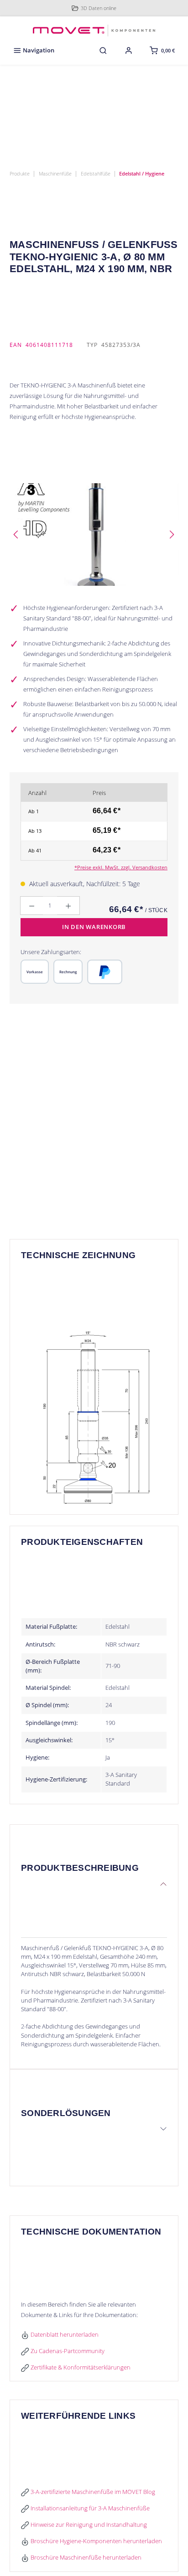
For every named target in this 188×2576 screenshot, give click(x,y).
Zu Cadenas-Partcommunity (67, 2351)
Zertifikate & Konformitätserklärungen (80, 2367)
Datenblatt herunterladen (64, 2334)
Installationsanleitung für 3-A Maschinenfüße (89, 2508)
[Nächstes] (172, 534)
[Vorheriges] (16, 534)
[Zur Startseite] (94, 29)
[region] (94, 534)
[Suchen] (103, 50)
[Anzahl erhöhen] (68, 906)
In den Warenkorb (94, 927)
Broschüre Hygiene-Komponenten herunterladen (96, 2541)
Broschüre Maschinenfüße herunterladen (85, 2557)
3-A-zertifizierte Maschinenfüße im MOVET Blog (92, 2492)
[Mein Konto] (129, 50)
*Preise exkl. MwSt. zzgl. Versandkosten (121, 867)
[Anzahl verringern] (31, 906)
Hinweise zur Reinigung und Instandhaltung (88, 2524)
